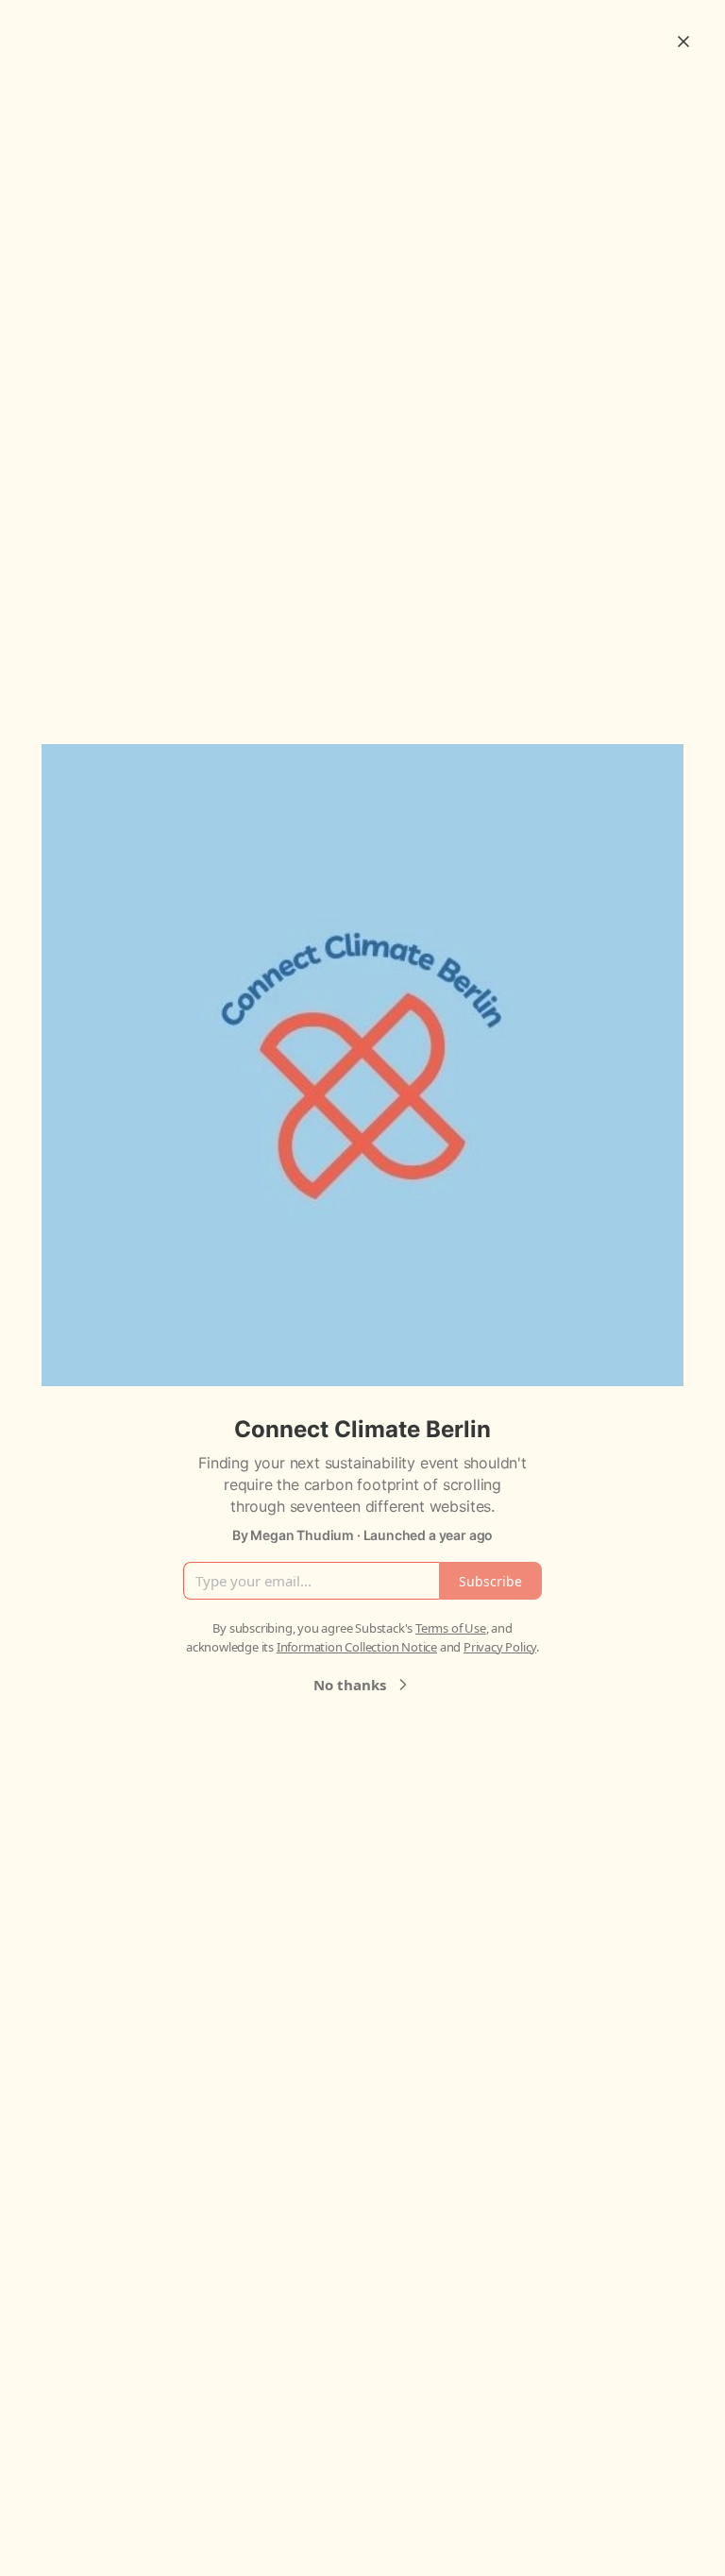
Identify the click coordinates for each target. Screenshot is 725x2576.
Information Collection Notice (357, 1647)
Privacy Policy (500, 1647)
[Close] (683, 42)
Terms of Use (451, 1628)
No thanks (350, 1685)
